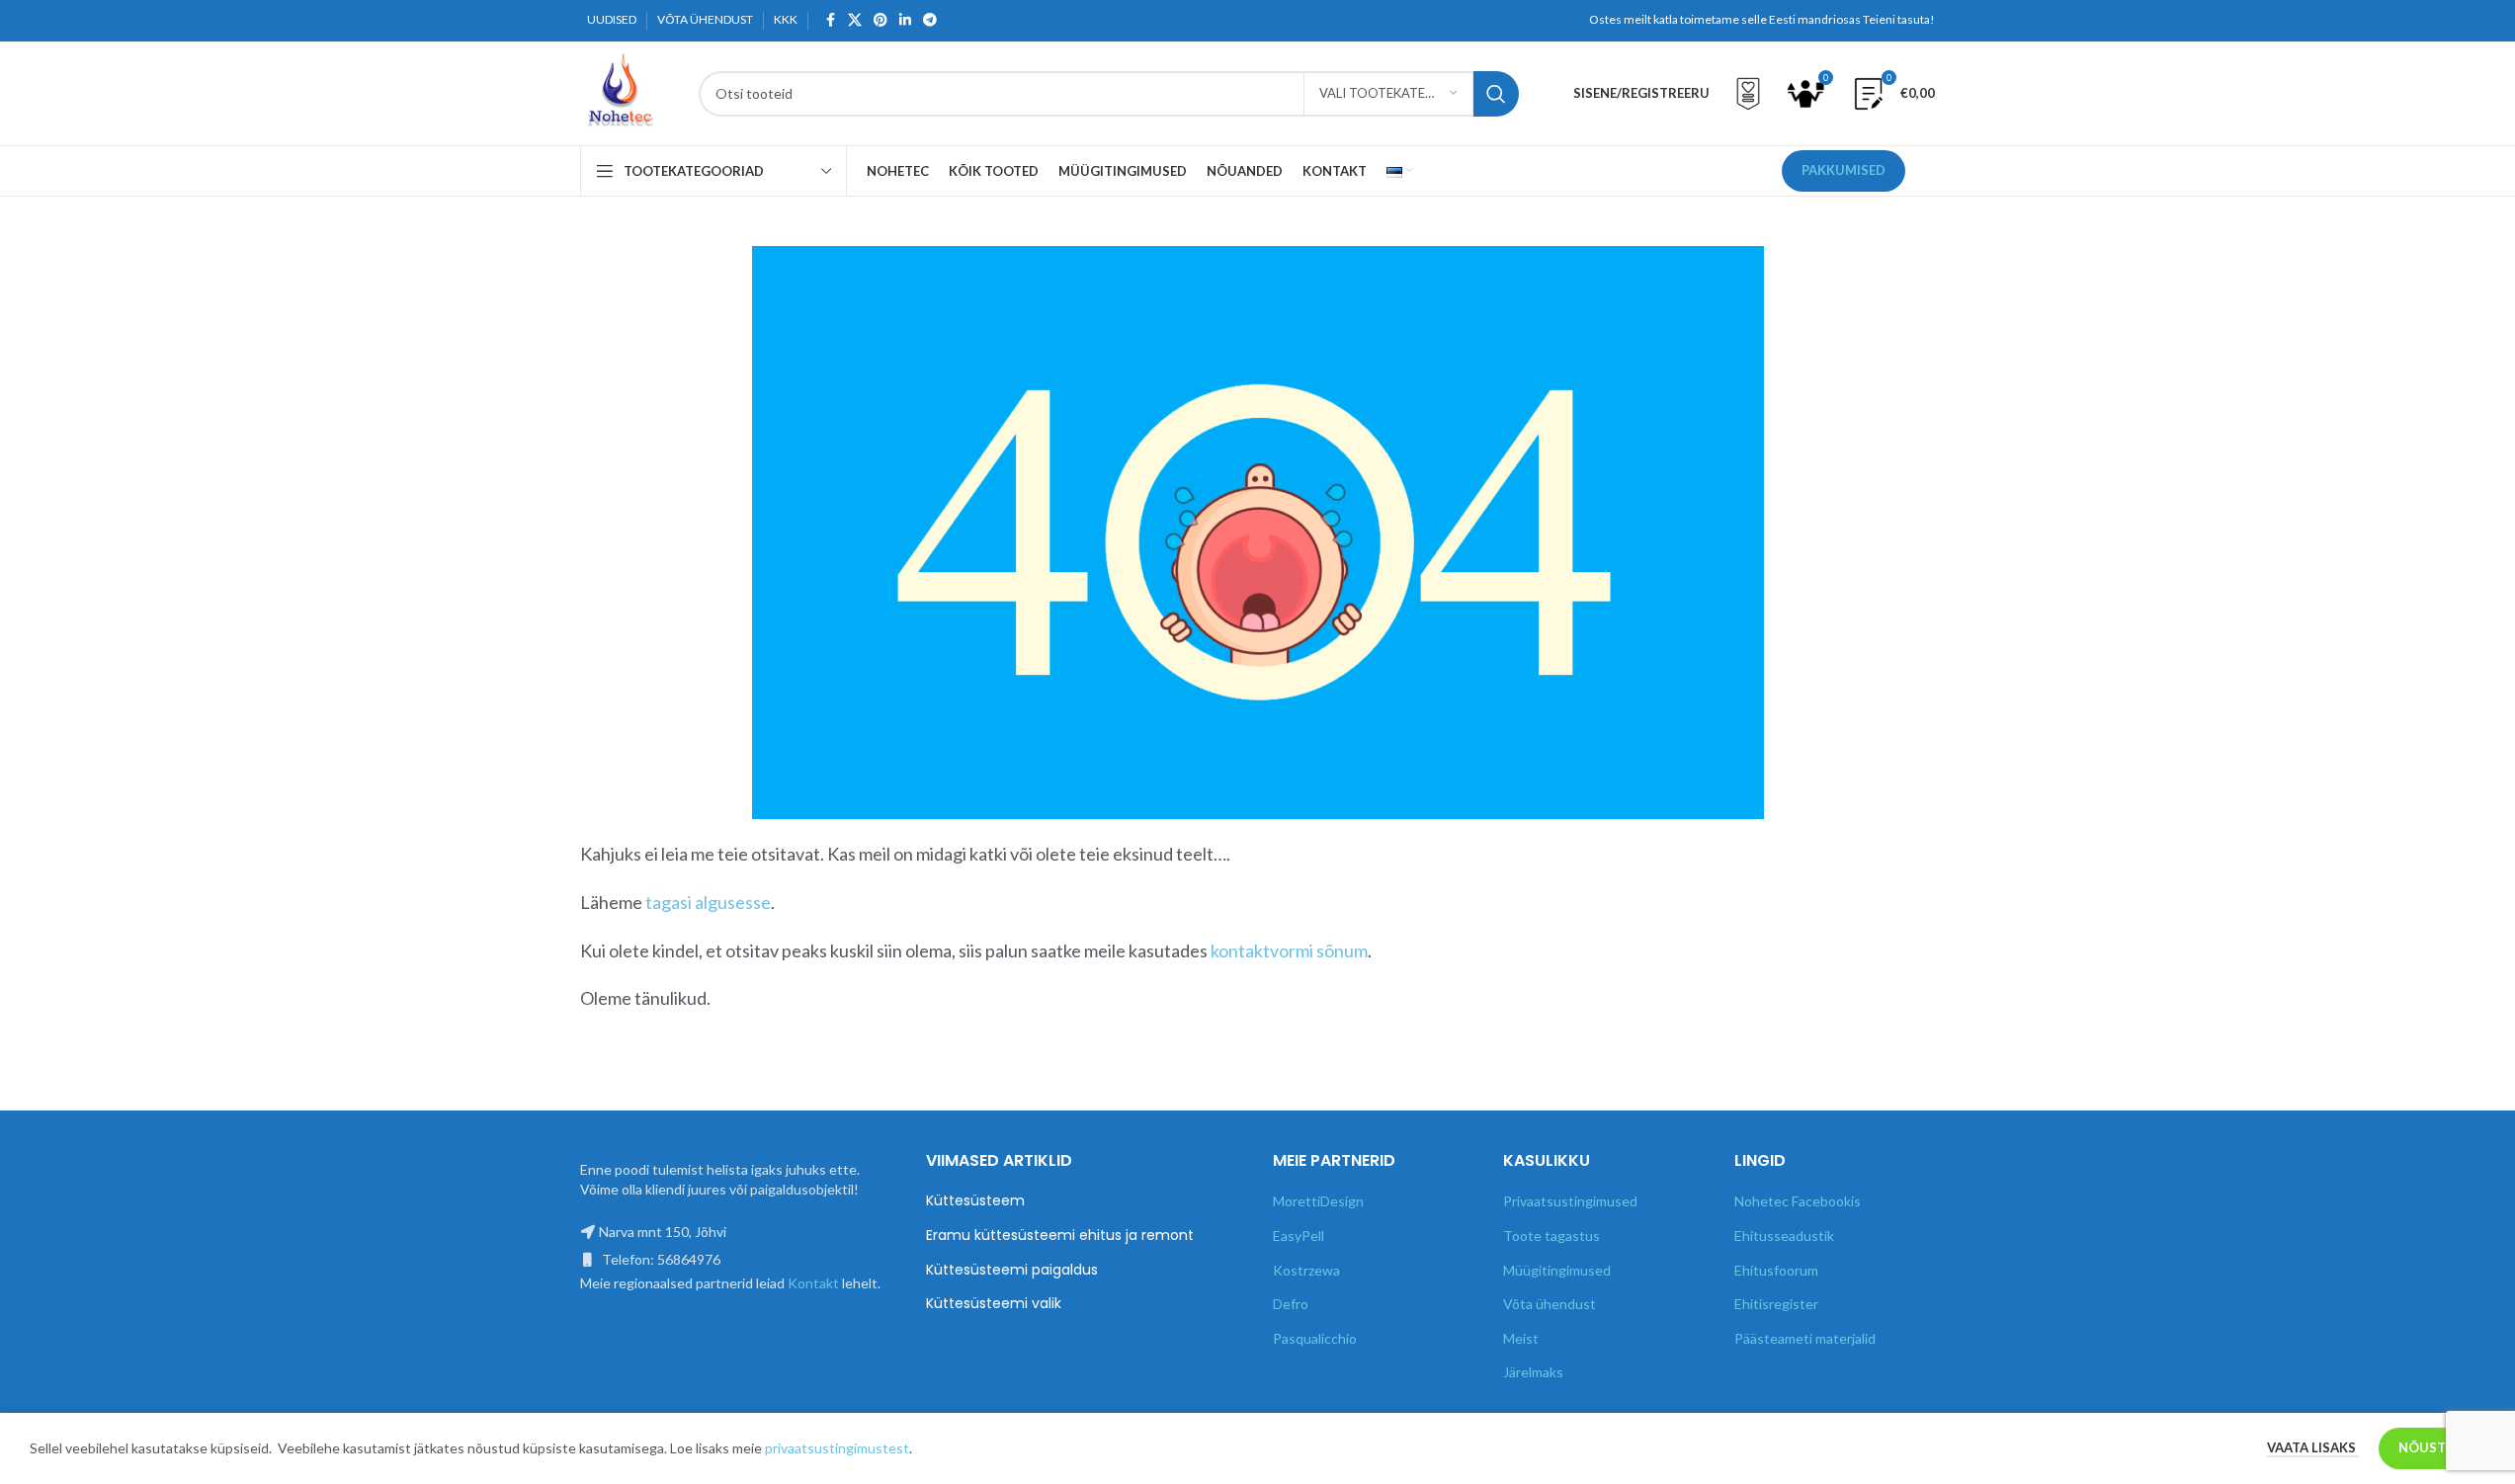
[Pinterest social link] (880, 20)
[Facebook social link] (830, 20)
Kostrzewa (1306, 1270)
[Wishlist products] (1748, 94)
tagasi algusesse (708, 902)
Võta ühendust (1550, 1304)
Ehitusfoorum (1776, 1270)
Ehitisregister (1776, 1304)
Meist (1521, 1338)
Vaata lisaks (2313, 1447)
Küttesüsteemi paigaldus (1012, 1270)
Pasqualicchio (1315, 1338)
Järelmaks (1533, 1372)
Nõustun (2432, 1447)
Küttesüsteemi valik (994, 1304)
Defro (1291, 1304)
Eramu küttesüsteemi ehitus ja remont (1060, 1236)
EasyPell (1299, 1236)
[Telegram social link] (930, 20)
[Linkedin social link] (905, 20)
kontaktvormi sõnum (1289, 950)
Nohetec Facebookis (1798, 1201)
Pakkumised (1844, 170)
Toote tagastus (1551, 1236)
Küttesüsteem (975, 1201)
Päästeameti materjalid (1805, 1338)
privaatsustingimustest (837, 1448)
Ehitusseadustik (1784, 1236)
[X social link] (855, 20)
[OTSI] (1496, 94)
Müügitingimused (1557, 1270)
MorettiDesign (1318, 1201)
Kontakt (813, 1283)
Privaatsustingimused (1570, 1201)
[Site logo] (620, 91)
